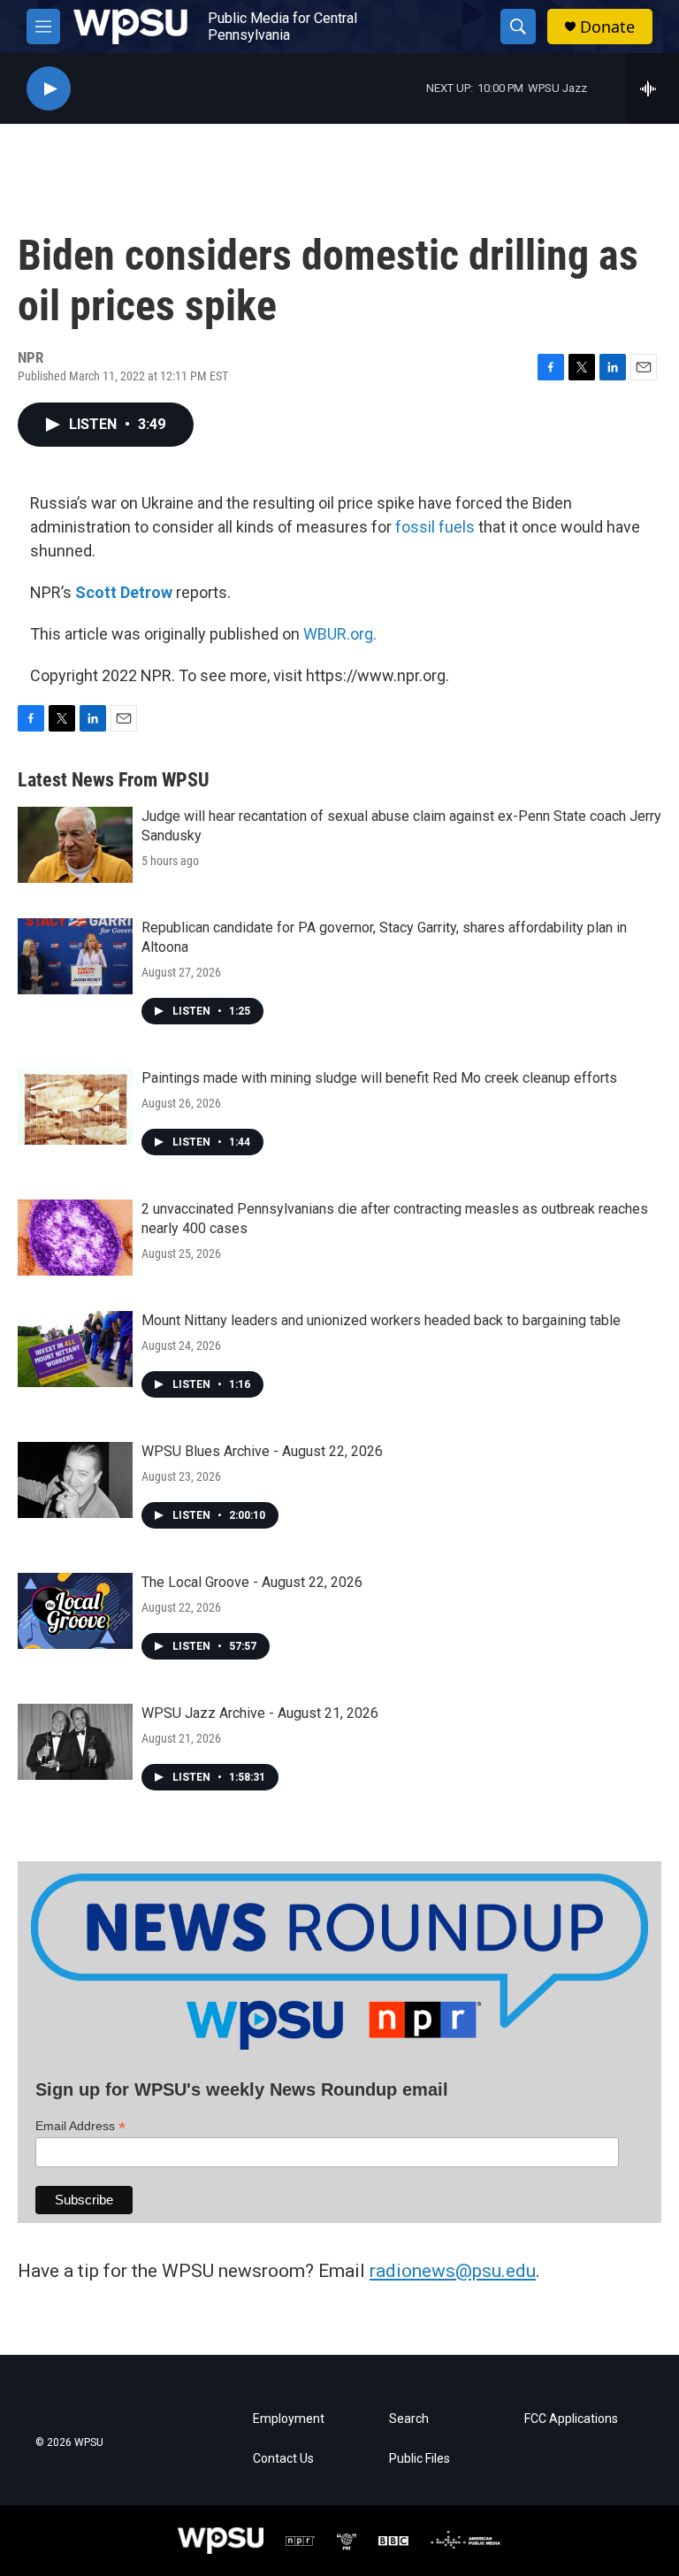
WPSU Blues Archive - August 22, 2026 (262, 1451)
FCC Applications (571, 2419)
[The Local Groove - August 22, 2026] (75, 1611)
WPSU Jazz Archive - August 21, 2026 (260, 1713)
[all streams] (653, 88)
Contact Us (283, 2459)
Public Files (420, 2459)
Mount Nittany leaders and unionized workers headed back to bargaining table (381, 1320)
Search (409, 2419)
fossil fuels (435, 527)
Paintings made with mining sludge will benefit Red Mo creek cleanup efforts (379, 1078)
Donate (607, 27)
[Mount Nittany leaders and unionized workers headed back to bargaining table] (75, 1349)
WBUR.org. (340, 634)
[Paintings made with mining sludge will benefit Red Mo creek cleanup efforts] (75, 1107)
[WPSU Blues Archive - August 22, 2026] (75, 1480)
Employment (289, 2419)
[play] (49, 89)
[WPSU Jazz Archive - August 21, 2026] (75, 1742)
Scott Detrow (124, 592)
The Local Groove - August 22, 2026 (252, 1582)
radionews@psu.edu (453, 2271)
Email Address (80, 2126)
